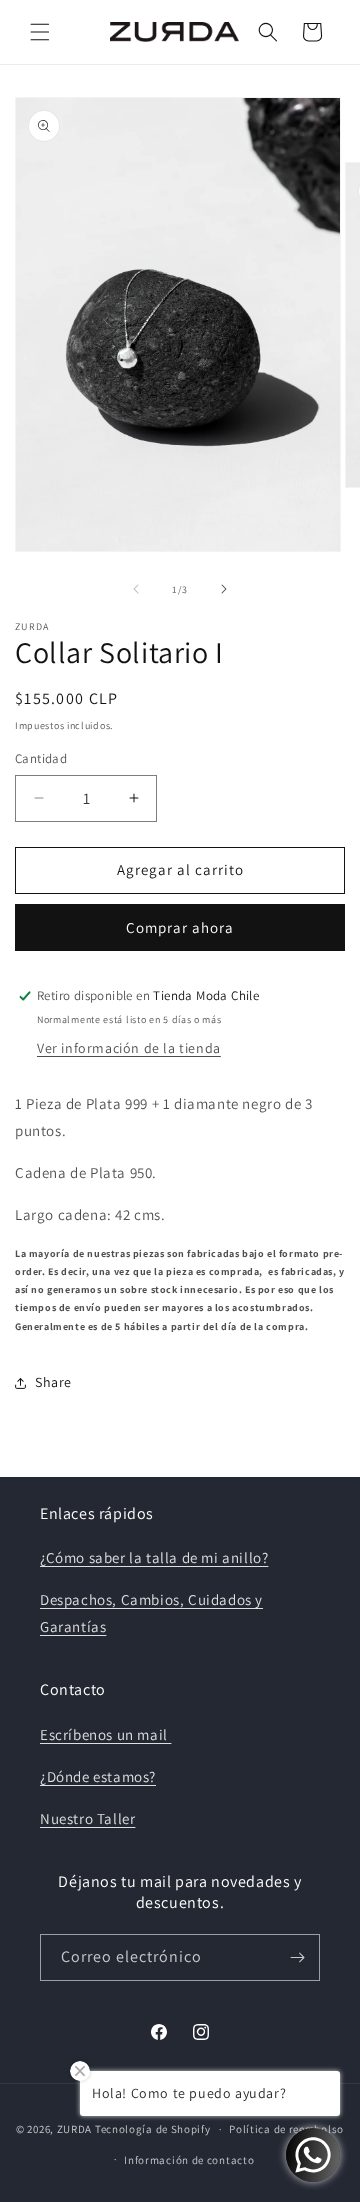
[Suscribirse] (297, 1957)
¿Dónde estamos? (98, 1776)
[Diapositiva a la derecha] (224, 589)
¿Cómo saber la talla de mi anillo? (154, 1557)
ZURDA (75, 2129)
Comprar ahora (180, 927)
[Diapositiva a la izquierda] (136, 589)
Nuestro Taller (87, 1818)
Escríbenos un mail (105, 1734)
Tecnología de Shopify (153, 2129)
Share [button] (53, 1382)
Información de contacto (189, 2160)
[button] (40, 32)
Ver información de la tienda (129, 1048)
